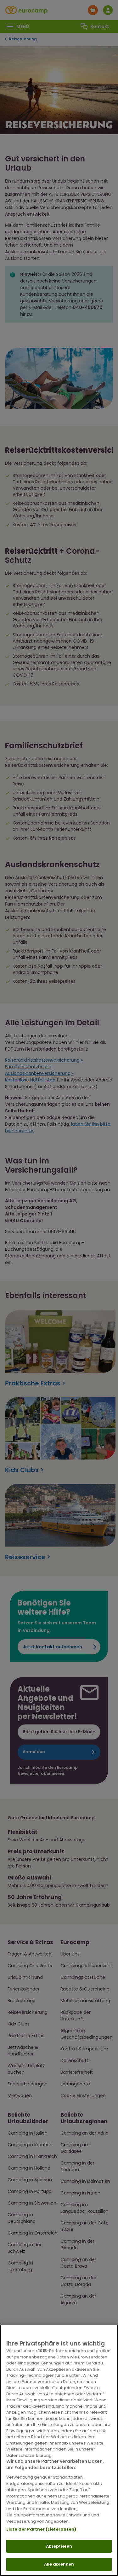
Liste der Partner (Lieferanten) (41, 2529)
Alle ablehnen (59, 2564)
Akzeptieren (59, 2546)
